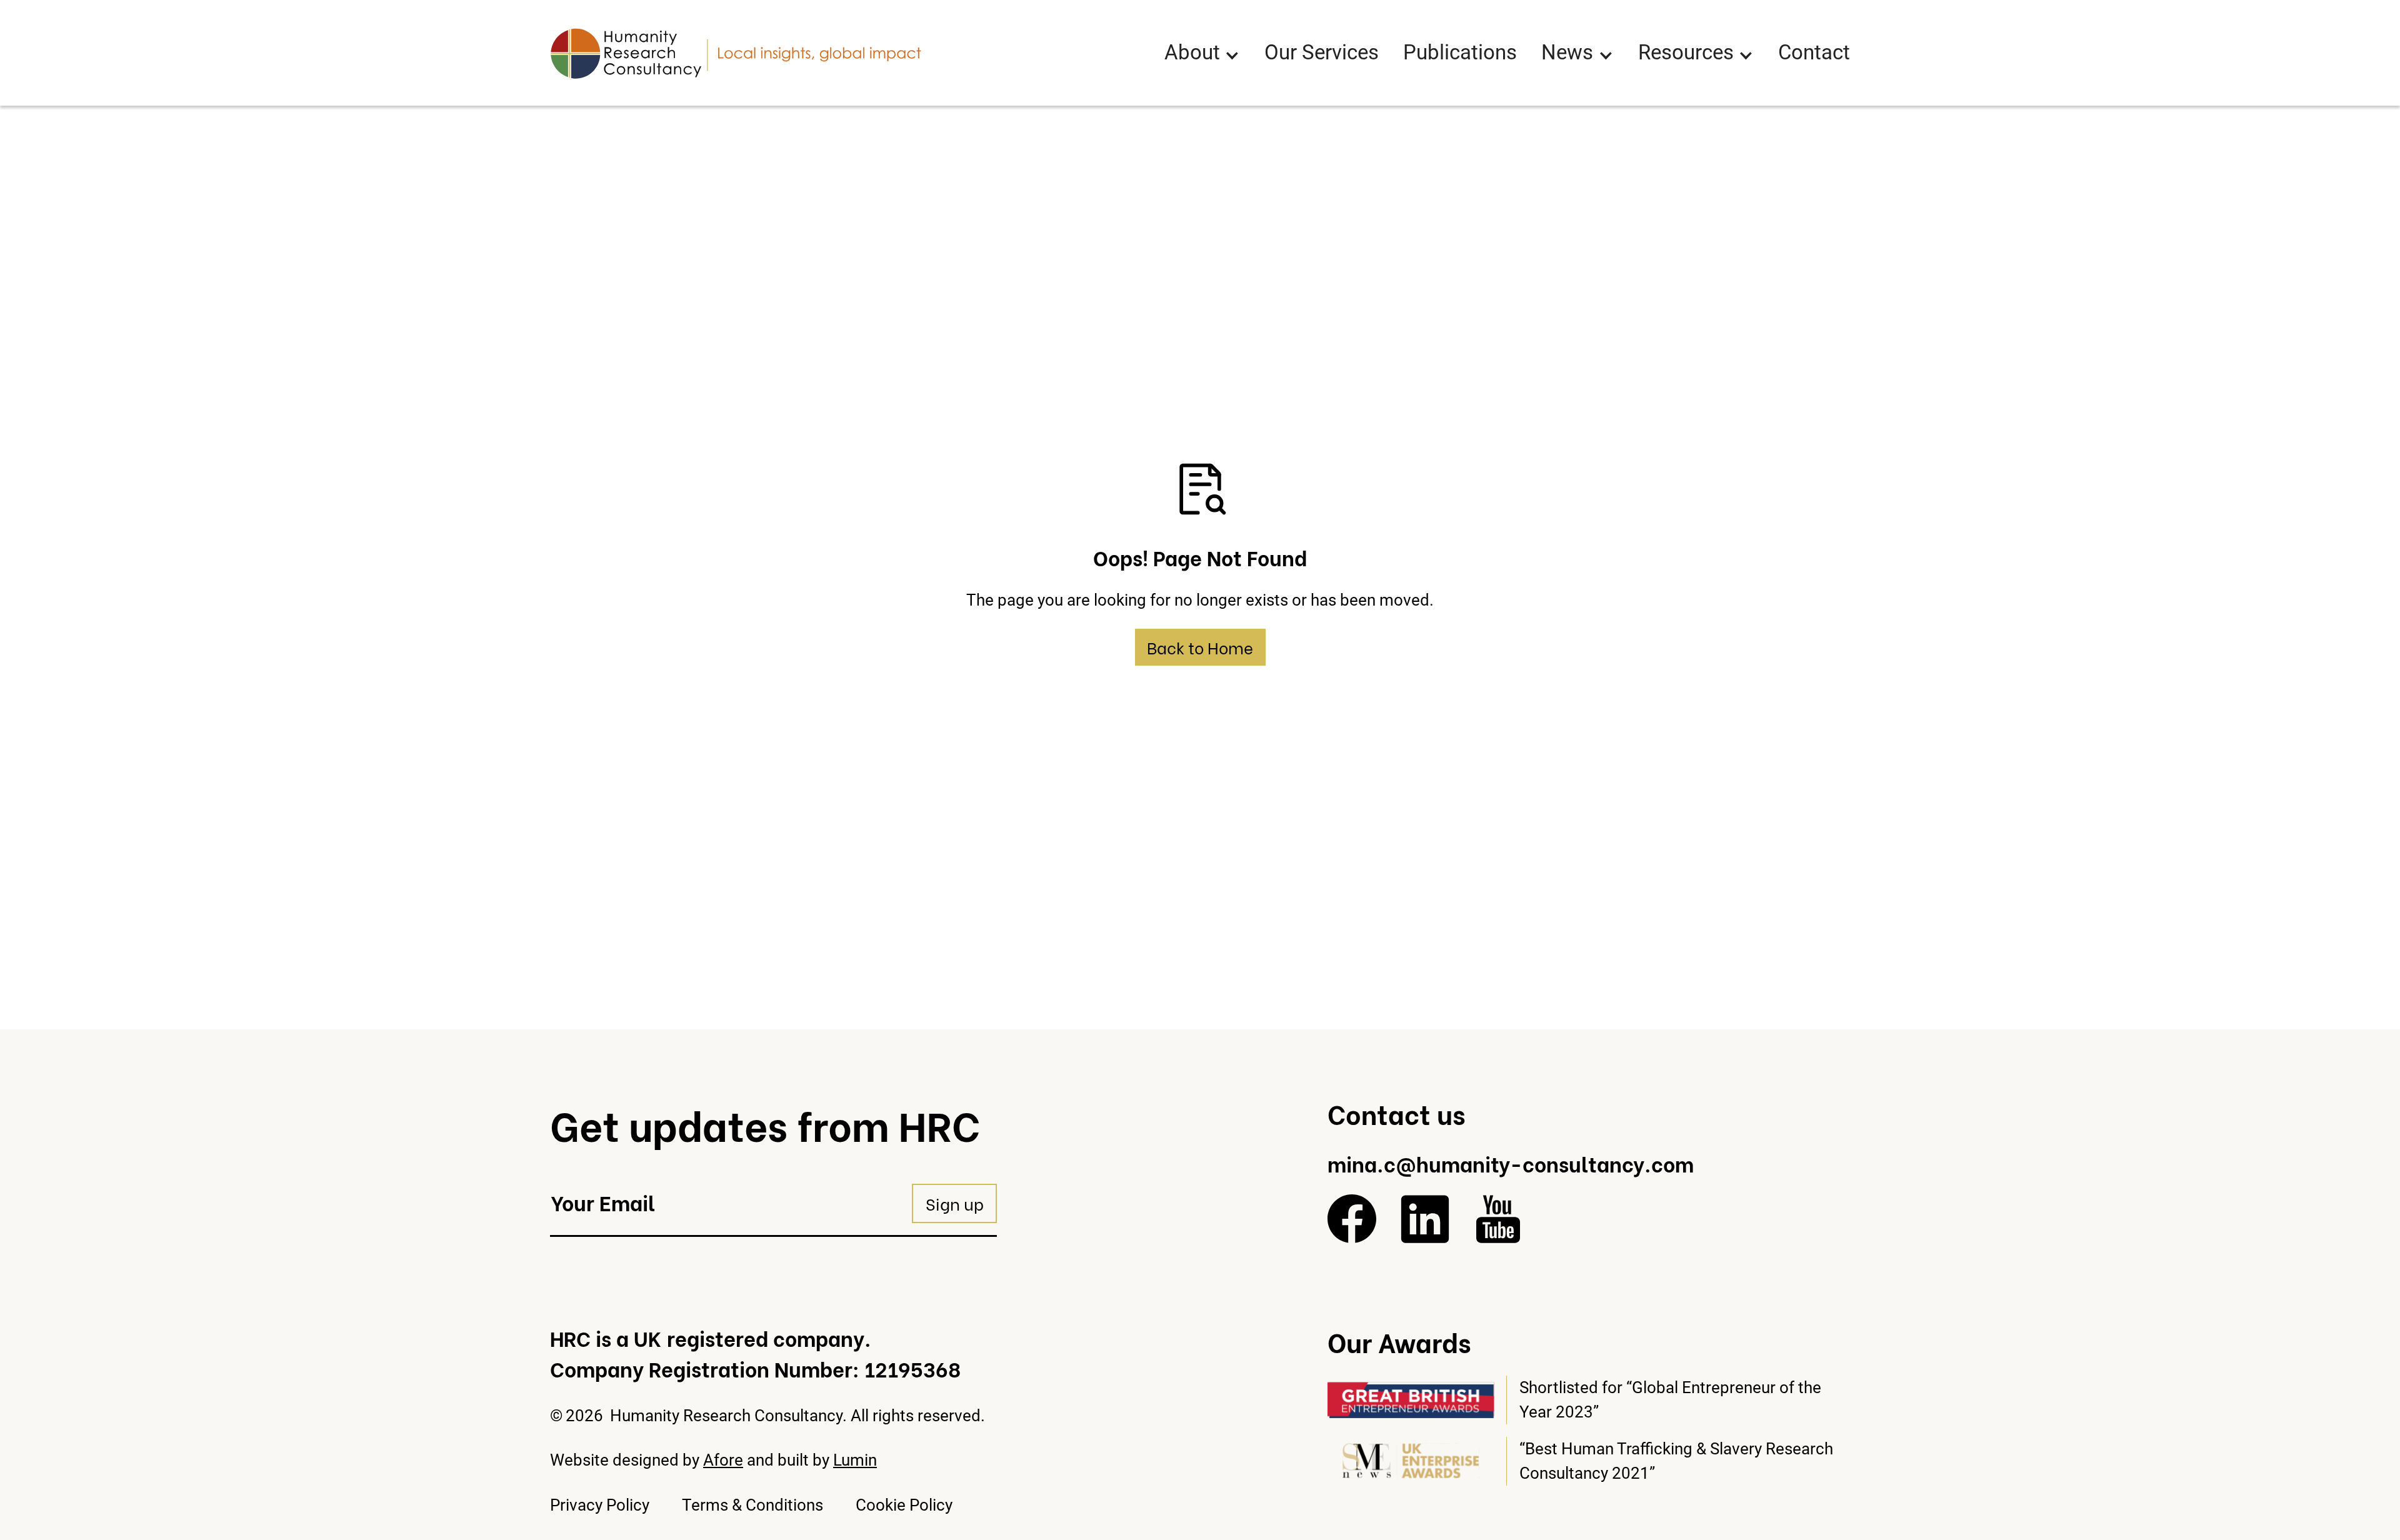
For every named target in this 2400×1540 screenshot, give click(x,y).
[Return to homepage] (736, 53)
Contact (1814, 52)
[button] (1202, 53)
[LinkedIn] (1425, 1219)
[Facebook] (1352, 1219)
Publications (1460, 52)
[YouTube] (1498, 1219)
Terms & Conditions (752, 1505)
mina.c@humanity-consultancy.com (1511, 1163)
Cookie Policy (904, 1505)
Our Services (1322, 52)
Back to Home (1200, 647)
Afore (723, 1460)
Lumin (855, 1460)
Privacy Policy (600, 1505)
